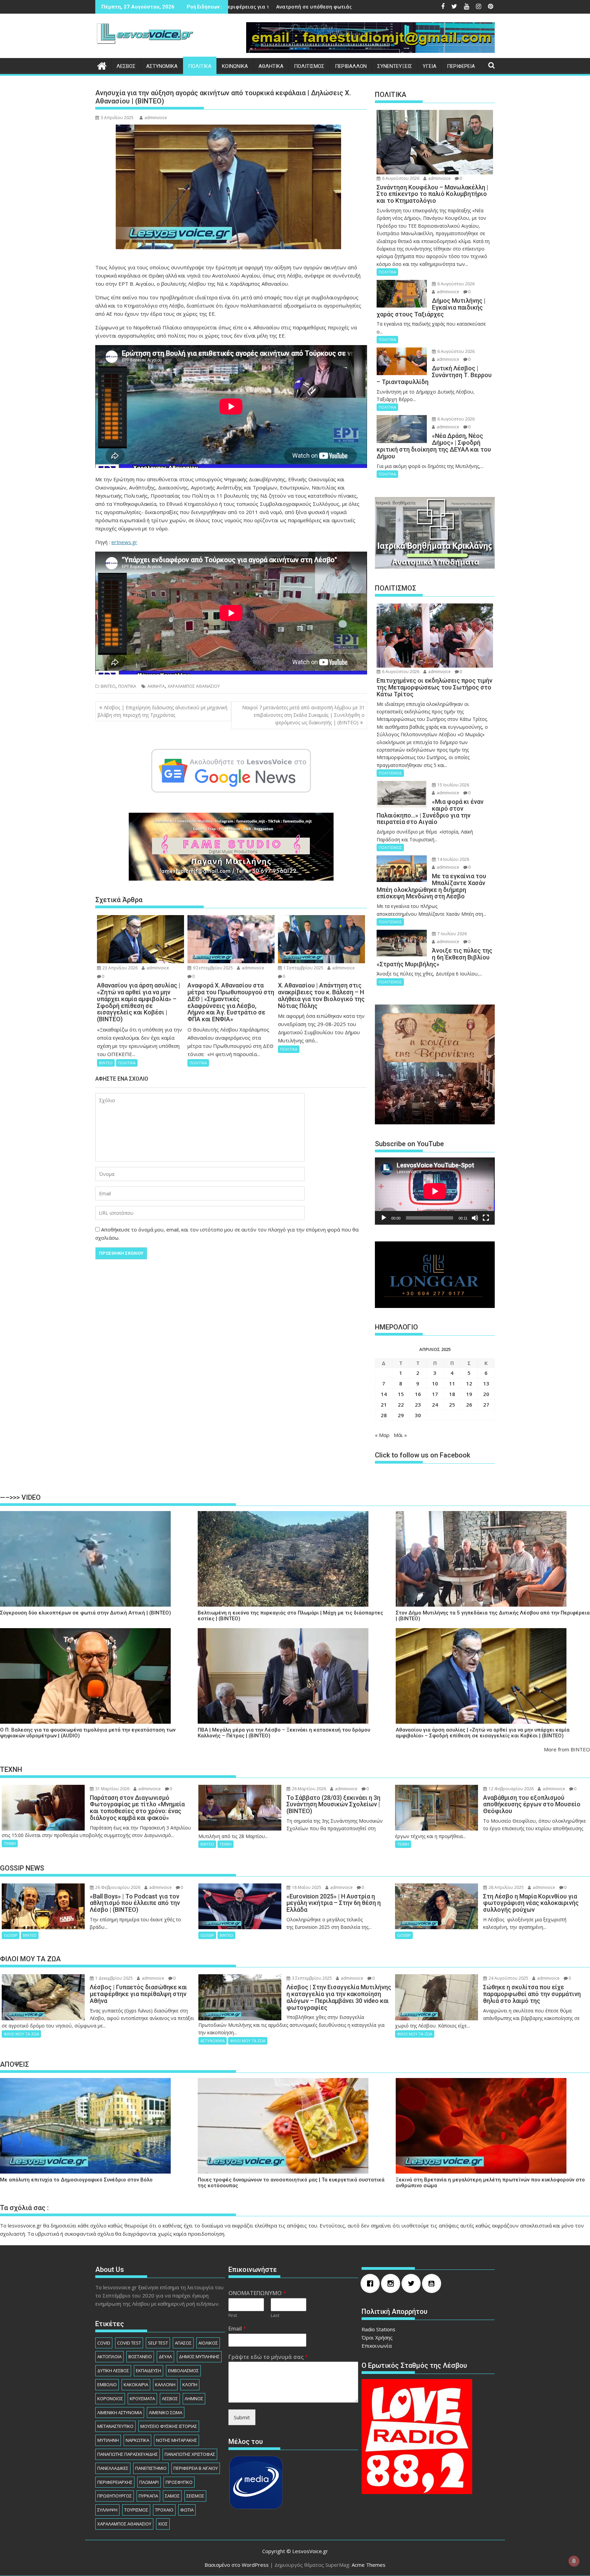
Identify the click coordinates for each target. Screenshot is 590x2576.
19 (469, 1394)
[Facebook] (372, 2283)
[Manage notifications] (574, 2561)
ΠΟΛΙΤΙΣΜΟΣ (309, 66)
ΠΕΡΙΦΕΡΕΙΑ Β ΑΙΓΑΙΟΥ (196, 2468)
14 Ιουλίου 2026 (453, 859)
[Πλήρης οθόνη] (486, 1218)
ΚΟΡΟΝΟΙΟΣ (110, 2399)
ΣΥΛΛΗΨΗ (107, 2510)
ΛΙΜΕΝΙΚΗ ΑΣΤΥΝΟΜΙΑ (120, 2413)
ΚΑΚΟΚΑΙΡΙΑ (136, 2385)
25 (452, 1405)
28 (384, 1415)
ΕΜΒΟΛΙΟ (107, 2385)
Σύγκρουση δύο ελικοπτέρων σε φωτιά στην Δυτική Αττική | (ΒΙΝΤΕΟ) (86, 1613)
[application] (435, 1191)
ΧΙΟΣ (163, 2524)
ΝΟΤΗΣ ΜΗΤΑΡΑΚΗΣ (177, 2440)
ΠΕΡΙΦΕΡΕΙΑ (461, 66)
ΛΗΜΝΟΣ (194, 2399)
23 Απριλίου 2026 (120, 968)
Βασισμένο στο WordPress (237, 2565)
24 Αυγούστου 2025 (508, 1978)
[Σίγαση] (475, 1218)
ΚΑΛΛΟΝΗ (165, 2385)
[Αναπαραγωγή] (384, 1218)
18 (452, 1394)
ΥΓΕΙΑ (430, 66)
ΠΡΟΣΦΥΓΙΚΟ (179, 2482)
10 (435, 1383)
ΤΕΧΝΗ (10, 1843)
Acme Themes (369, 2565)
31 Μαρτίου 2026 (112, 1789)
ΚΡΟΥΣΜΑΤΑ (142, 2399)
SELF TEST (158, 2343)
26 (469, 1405)
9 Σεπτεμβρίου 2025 (212, 968)
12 (469, 1383)
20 (486, 1394)
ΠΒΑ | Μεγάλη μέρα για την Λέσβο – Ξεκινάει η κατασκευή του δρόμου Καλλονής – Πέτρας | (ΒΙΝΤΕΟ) (284, 1733)
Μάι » (400, 1435)
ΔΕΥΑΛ (165, 2357)
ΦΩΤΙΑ (187, 2510)
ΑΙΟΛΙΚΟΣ (208, 2343)
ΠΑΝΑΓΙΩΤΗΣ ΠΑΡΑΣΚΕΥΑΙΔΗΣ (128, 2454)
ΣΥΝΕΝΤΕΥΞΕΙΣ (395, 66)
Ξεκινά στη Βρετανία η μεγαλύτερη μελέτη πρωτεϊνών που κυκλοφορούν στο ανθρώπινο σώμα (490, 2183)
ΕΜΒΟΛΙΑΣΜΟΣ (183, 2371)
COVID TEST (129, 2343)
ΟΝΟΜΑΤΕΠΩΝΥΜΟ (257, 2293)
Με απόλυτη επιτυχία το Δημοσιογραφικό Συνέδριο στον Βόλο (76, 2180)
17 (435, 1394)
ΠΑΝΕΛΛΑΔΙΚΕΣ (113, 2468)
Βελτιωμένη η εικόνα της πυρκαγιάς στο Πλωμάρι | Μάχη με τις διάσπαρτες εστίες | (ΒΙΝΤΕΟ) (290, 1616)
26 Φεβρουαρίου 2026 (117, 1887)
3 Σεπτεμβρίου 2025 (311, 1978)
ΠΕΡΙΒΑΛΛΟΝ (351, 66)
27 (486, 1405)
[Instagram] (392, 2283)
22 (401, 1405)
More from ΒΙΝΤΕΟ (567, 1749)
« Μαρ (382, 1435)
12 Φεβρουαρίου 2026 (511, 1789)
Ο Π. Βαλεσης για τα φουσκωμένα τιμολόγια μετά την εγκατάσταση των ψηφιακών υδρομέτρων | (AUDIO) (88, 1733)
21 (384, 1405)
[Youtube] (433, 2283)
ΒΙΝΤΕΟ (108, 686)
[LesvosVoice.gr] (102, 65)
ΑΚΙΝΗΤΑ (156, 686)
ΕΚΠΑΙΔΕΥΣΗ (149, 2371)
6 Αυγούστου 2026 (400, 178)
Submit (242, 2417)
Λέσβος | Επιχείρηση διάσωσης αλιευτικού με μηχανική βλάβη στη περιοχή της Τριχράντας (163, 711)
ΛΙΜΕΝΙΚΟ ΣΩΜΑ (166, 2413)
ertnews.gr (124, 542)
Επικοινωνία (377, 2346)
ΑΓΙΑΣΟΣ (183, 2343)
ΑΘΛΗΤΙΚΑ (271, 66)
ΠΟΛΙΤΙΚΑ (200, 66)
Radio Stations (378, 2329)
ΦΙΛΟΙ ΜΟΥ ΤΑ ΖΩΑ (21, 2034)
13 (486, 1383)
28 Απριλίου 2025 (506, 1887)
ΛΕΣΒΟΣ (126, 66)
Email (237, 2329)
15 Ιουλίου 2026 (453, 785)
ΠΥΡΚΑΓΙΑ (148, 2496)
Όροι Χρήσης (377, 2337)
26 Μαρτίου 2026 (308, 1789)
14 (384, 1394)
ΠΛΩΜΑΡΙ (149, 2482)
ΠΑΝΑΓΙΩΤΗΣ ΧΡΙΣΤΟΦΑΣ (190, 2454)
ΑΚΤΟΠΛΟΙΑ (109, 2357)
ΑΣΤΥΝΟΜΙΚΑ (162, 66)
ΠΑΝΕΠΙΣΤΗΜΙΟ (151, 2468)
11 (452, 1383)
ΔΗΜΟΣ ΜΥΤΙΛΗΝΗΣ (199, 2357)
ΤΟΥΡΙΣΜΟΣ (136, 2510)
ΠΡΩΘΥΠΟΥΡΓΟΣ (115, 2496)
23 (418, 1405)
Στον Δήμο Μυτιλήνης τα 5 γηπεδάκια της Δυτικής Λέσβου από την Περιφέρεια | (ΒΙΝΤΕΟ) (493, 1616)
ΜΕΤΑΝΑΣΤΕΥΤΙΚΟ (115, 2426)
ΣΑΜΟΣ (172, 2496)
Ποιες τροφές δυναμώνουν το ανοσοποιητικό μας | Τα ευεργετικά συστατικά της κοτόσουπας (291, 2183)
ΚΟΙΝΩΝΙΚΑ (235, 66)
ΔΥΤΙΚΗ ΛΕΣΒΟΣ (113, 2371)
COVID (104, 2343)
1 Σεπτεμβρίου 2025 (303, 968)
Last (275, 2315)
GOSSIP (11, 1935)
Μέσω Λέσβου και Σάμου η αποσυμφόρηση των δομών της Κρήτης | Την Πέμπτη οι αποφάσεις (284, 7)
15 (401, 1394)
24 (435, 1405)
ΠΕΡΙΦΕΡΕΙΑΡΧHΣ (115, 2482)
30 (418, 1415)
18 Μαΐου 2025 (306, 1887)
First (233, 2315)
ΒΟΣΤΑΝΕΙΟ (140, 2357)
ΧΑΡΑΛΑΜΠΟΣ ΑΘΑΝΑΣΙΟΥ (194, 686)
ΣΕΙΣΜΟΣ (195, 2496)
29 (401, 1415)
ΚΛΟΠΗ (190, 2385)
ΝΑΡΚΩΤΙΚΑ (137, 2440)
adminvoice (156, 118)
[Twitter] (413, 2283)
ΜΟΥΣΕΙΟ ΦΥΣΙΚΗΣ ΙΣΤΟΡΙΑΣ (169, 2426)
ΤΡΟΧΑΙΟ (164, 2510)
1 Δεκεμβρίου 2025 (114, 1978)
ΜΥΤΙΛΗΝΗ (108, 2440)
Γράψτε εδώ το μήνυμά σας (268, 2357)
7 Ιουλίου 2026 (452, 934)
